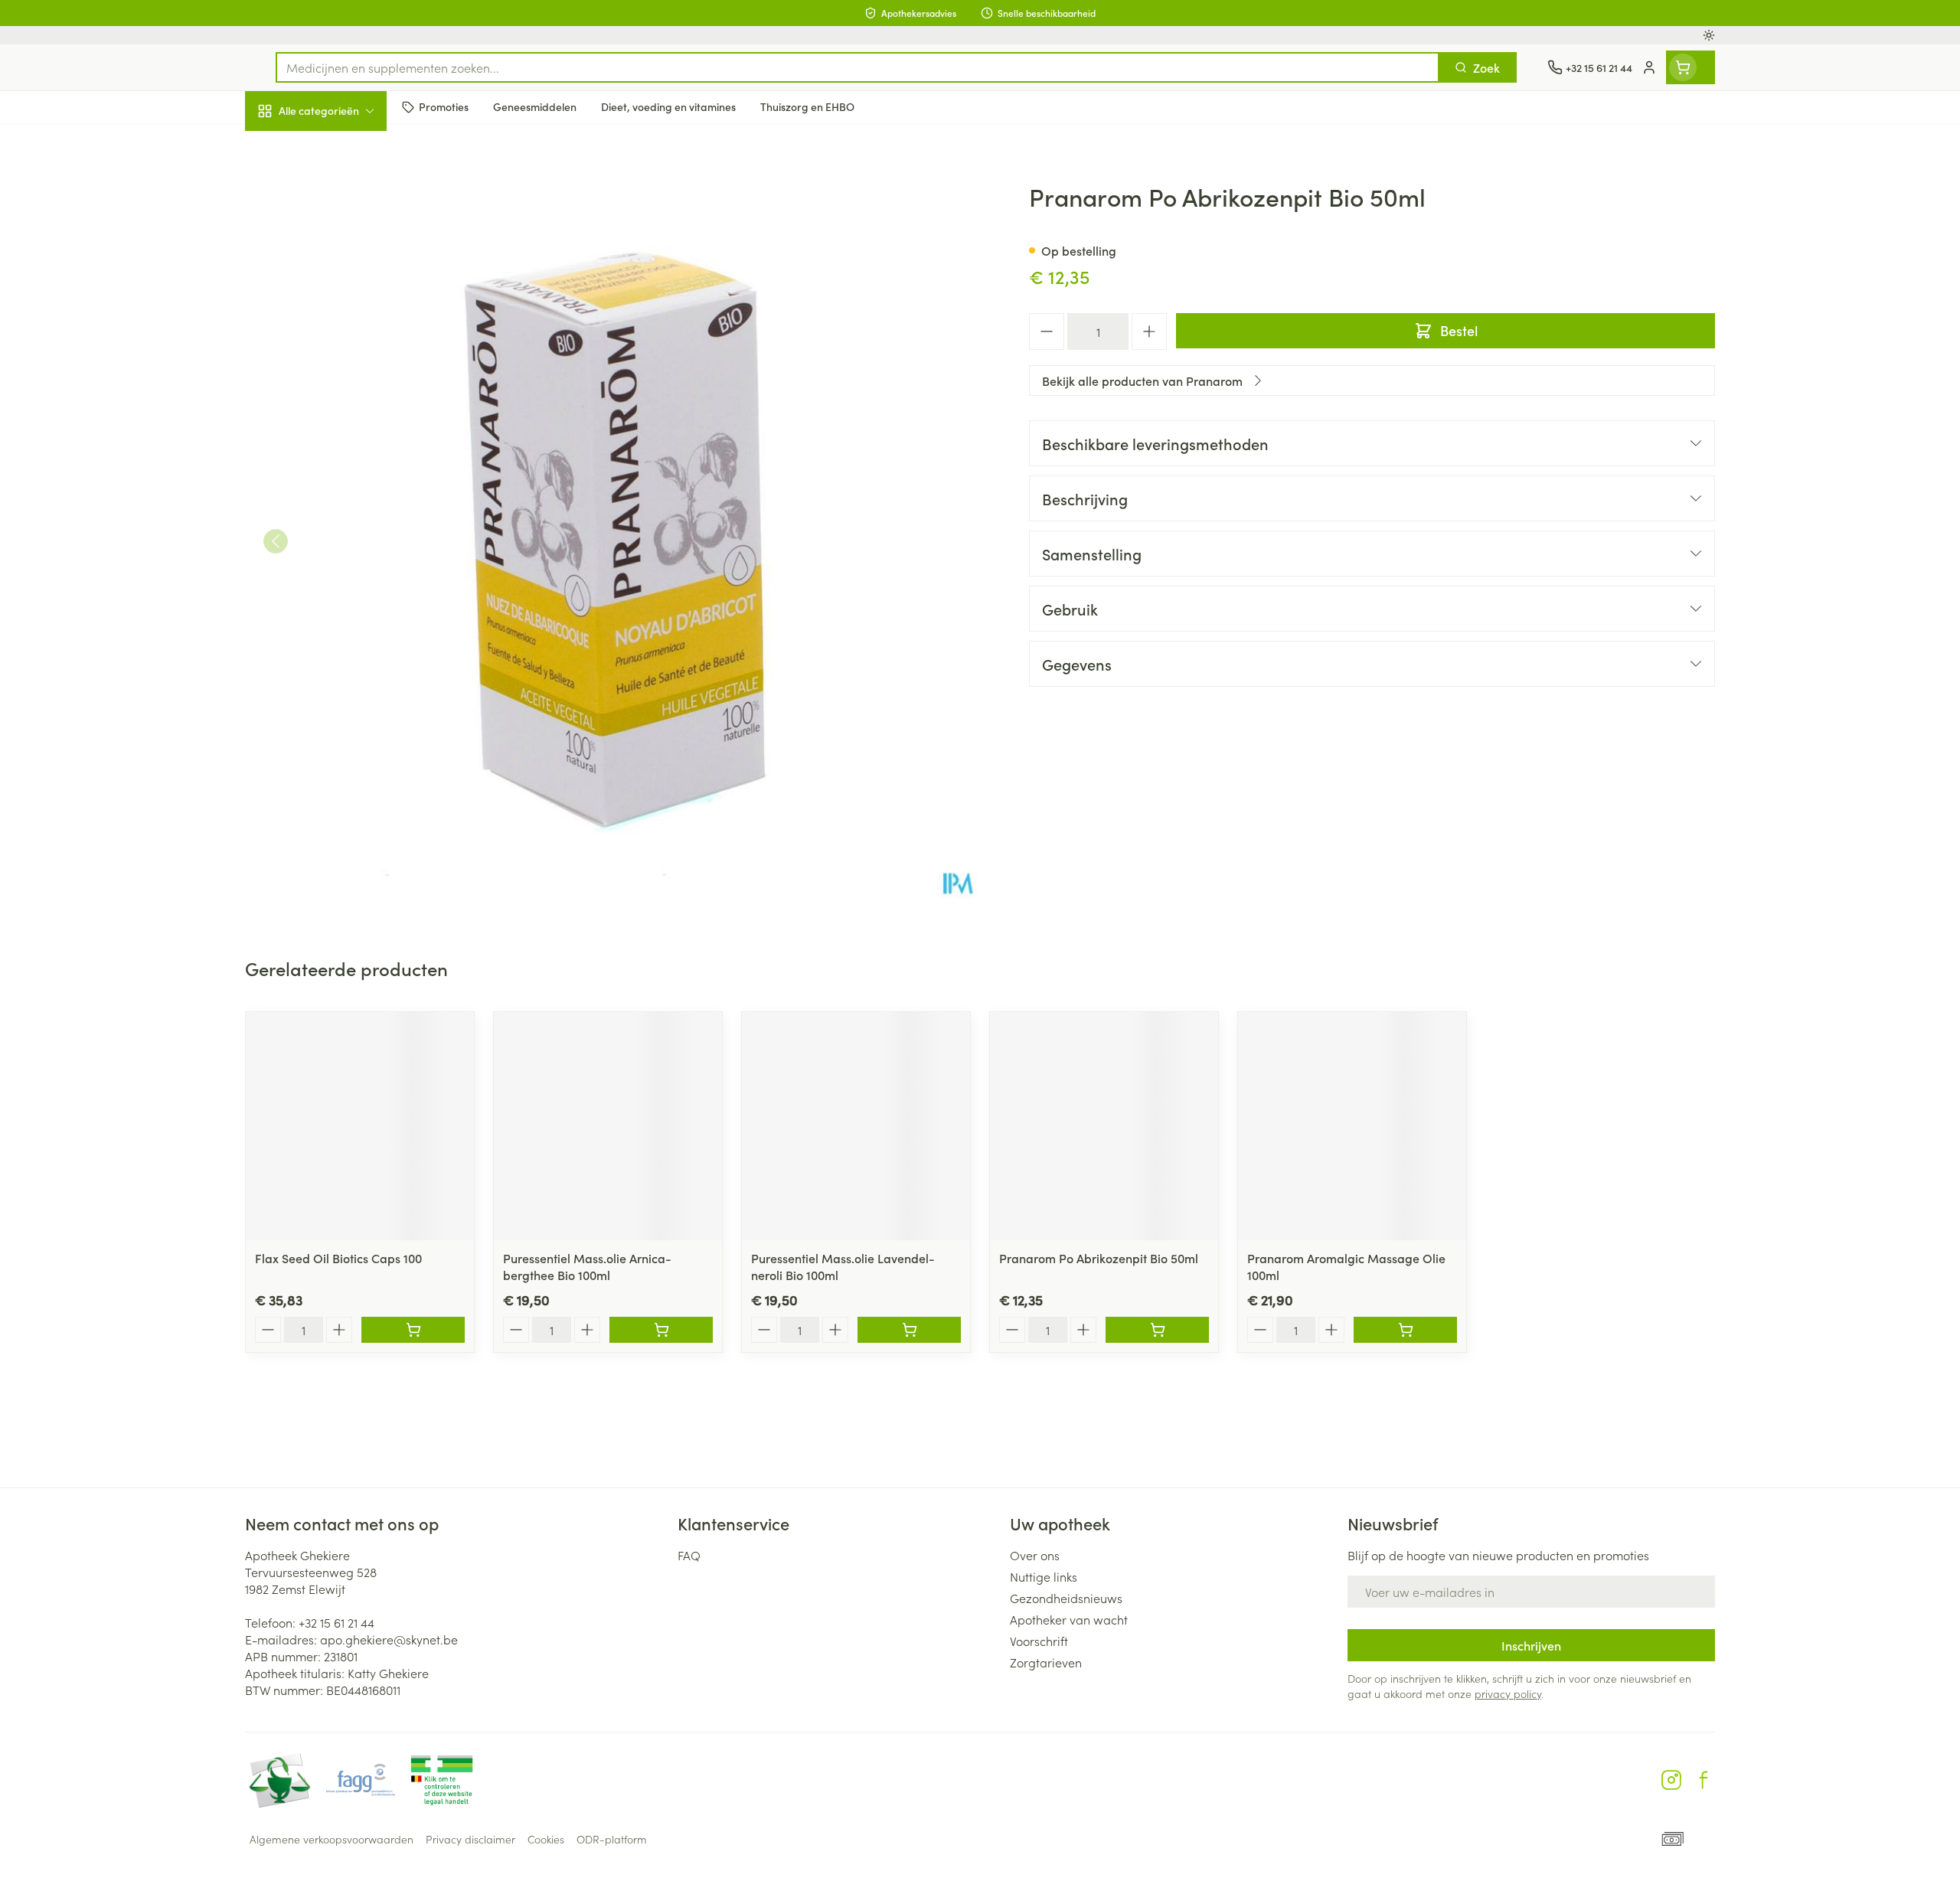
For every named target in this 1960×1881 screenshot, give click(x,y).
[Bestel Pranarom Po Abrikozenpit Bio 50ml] (1157, 1330)
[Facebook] (1704, 1780)
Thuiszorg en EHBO (343, 439)
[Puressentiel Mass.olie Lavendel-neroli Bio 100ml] (856, 1126)
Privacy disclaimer (470, 1839)
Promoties (285, 146)
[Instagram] (1671, 1780)
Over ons (1035, 1555)
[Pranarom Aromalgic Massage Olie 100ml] (1352, 1126)
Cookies (546, 1839)
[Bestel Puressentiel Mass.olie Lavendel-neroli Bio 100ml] (909, 1330)
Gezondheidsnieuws (1066, 1598)
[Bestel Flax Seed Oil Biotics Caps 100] (413, 1330)
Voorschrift (1039, 1641)
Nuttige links (1044, 1576)
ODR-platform (612, 1839)
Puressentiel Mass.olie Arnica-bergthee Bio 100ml (587, 1266)
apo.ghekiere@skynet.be (389, 1639)
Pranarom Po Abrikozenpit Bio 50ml (1099, 1258)
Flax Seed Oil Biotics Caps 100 (338, 1258)
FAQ (689, 1555)
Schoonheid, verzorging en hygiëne (343, 194)
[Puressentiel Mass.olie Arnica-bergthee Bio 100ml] (608, 1126)
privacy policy (1508, 1693)
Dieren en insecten (343, 482)
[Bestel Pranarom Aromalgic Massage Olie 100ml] (1405, 1330)
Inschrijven (1531, 1645)
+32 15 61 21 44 (336, 1622)
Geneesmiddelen (343, 524)
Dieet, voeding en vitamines (343, 249)
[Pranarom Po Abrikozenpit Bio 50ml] (1104, 1126)
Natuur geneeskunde (343, 395)
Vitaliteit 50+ (343, 352)
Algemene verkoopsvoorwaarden (332, 1839)
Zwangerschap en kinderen (343, 304)
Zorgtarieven (1046, 1662)
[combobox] (857, 67)
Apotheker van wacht (1069, 1619)
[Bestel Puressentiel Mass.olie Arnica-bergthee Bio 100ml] (661, 1330)
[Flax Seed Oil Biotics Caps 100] (360, 1126)
